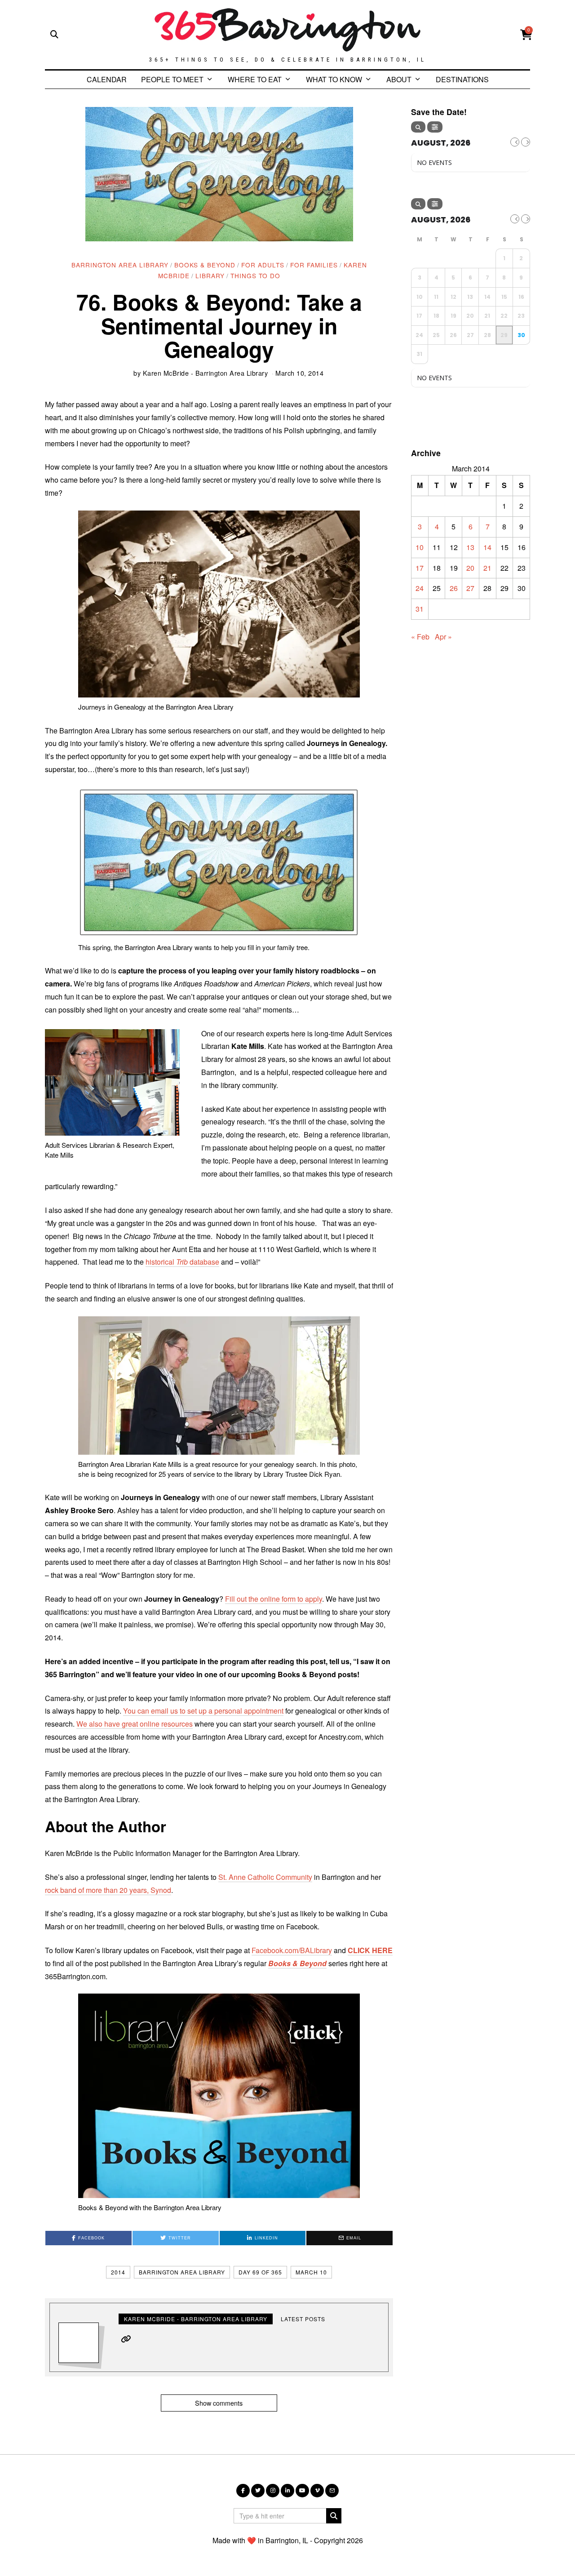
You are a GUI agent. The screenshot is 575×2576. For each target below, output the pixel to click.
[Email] (332, 2491)
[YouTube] (302, 2491)
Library (210, 275)
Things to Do (255, 275)
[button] (334, 2516)
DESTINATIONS (462, 79)
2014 (118, 2272)
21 (487, 568)
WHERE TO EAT (255, 79)
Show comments (219, 2403)
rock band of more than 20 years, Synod (108, 1890)
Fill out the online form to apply (274, 1599)
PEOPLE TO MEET (172, 79)
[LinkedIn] (287, 2491)
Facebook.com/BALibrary (292, 1950)
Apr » (443, 637)
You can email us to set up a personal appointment (203, 1711)
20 (470, 568)
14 (487, 547)
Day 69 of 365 (260, 2272)
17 (420, 568)
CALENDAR (107, 79)
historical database (182, 1262)
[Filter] (435, 127)
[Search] (418, 127)
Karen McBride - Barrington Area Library (206, 373)
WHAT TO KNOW (334, 79)
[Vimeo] (317, 2491)
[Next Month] (526, 142)
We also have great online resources (135, 1724)
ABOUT (399, 79)
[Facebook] (243, 2491)
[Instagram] (273, 2491)
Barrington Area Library (120, 265)
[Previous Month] (515, 142)
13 (470, 547)
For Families (314, 265)
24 (420, 588)
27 (470, 588)
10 (420, 547)
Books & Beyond (205, 265)
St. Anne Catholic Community (265, 1877)
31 (420, 609)
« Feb (420, 637)
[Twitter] (258, 2491)
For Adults (263, 265)
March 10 (311, 2272)
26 (454, 588)
